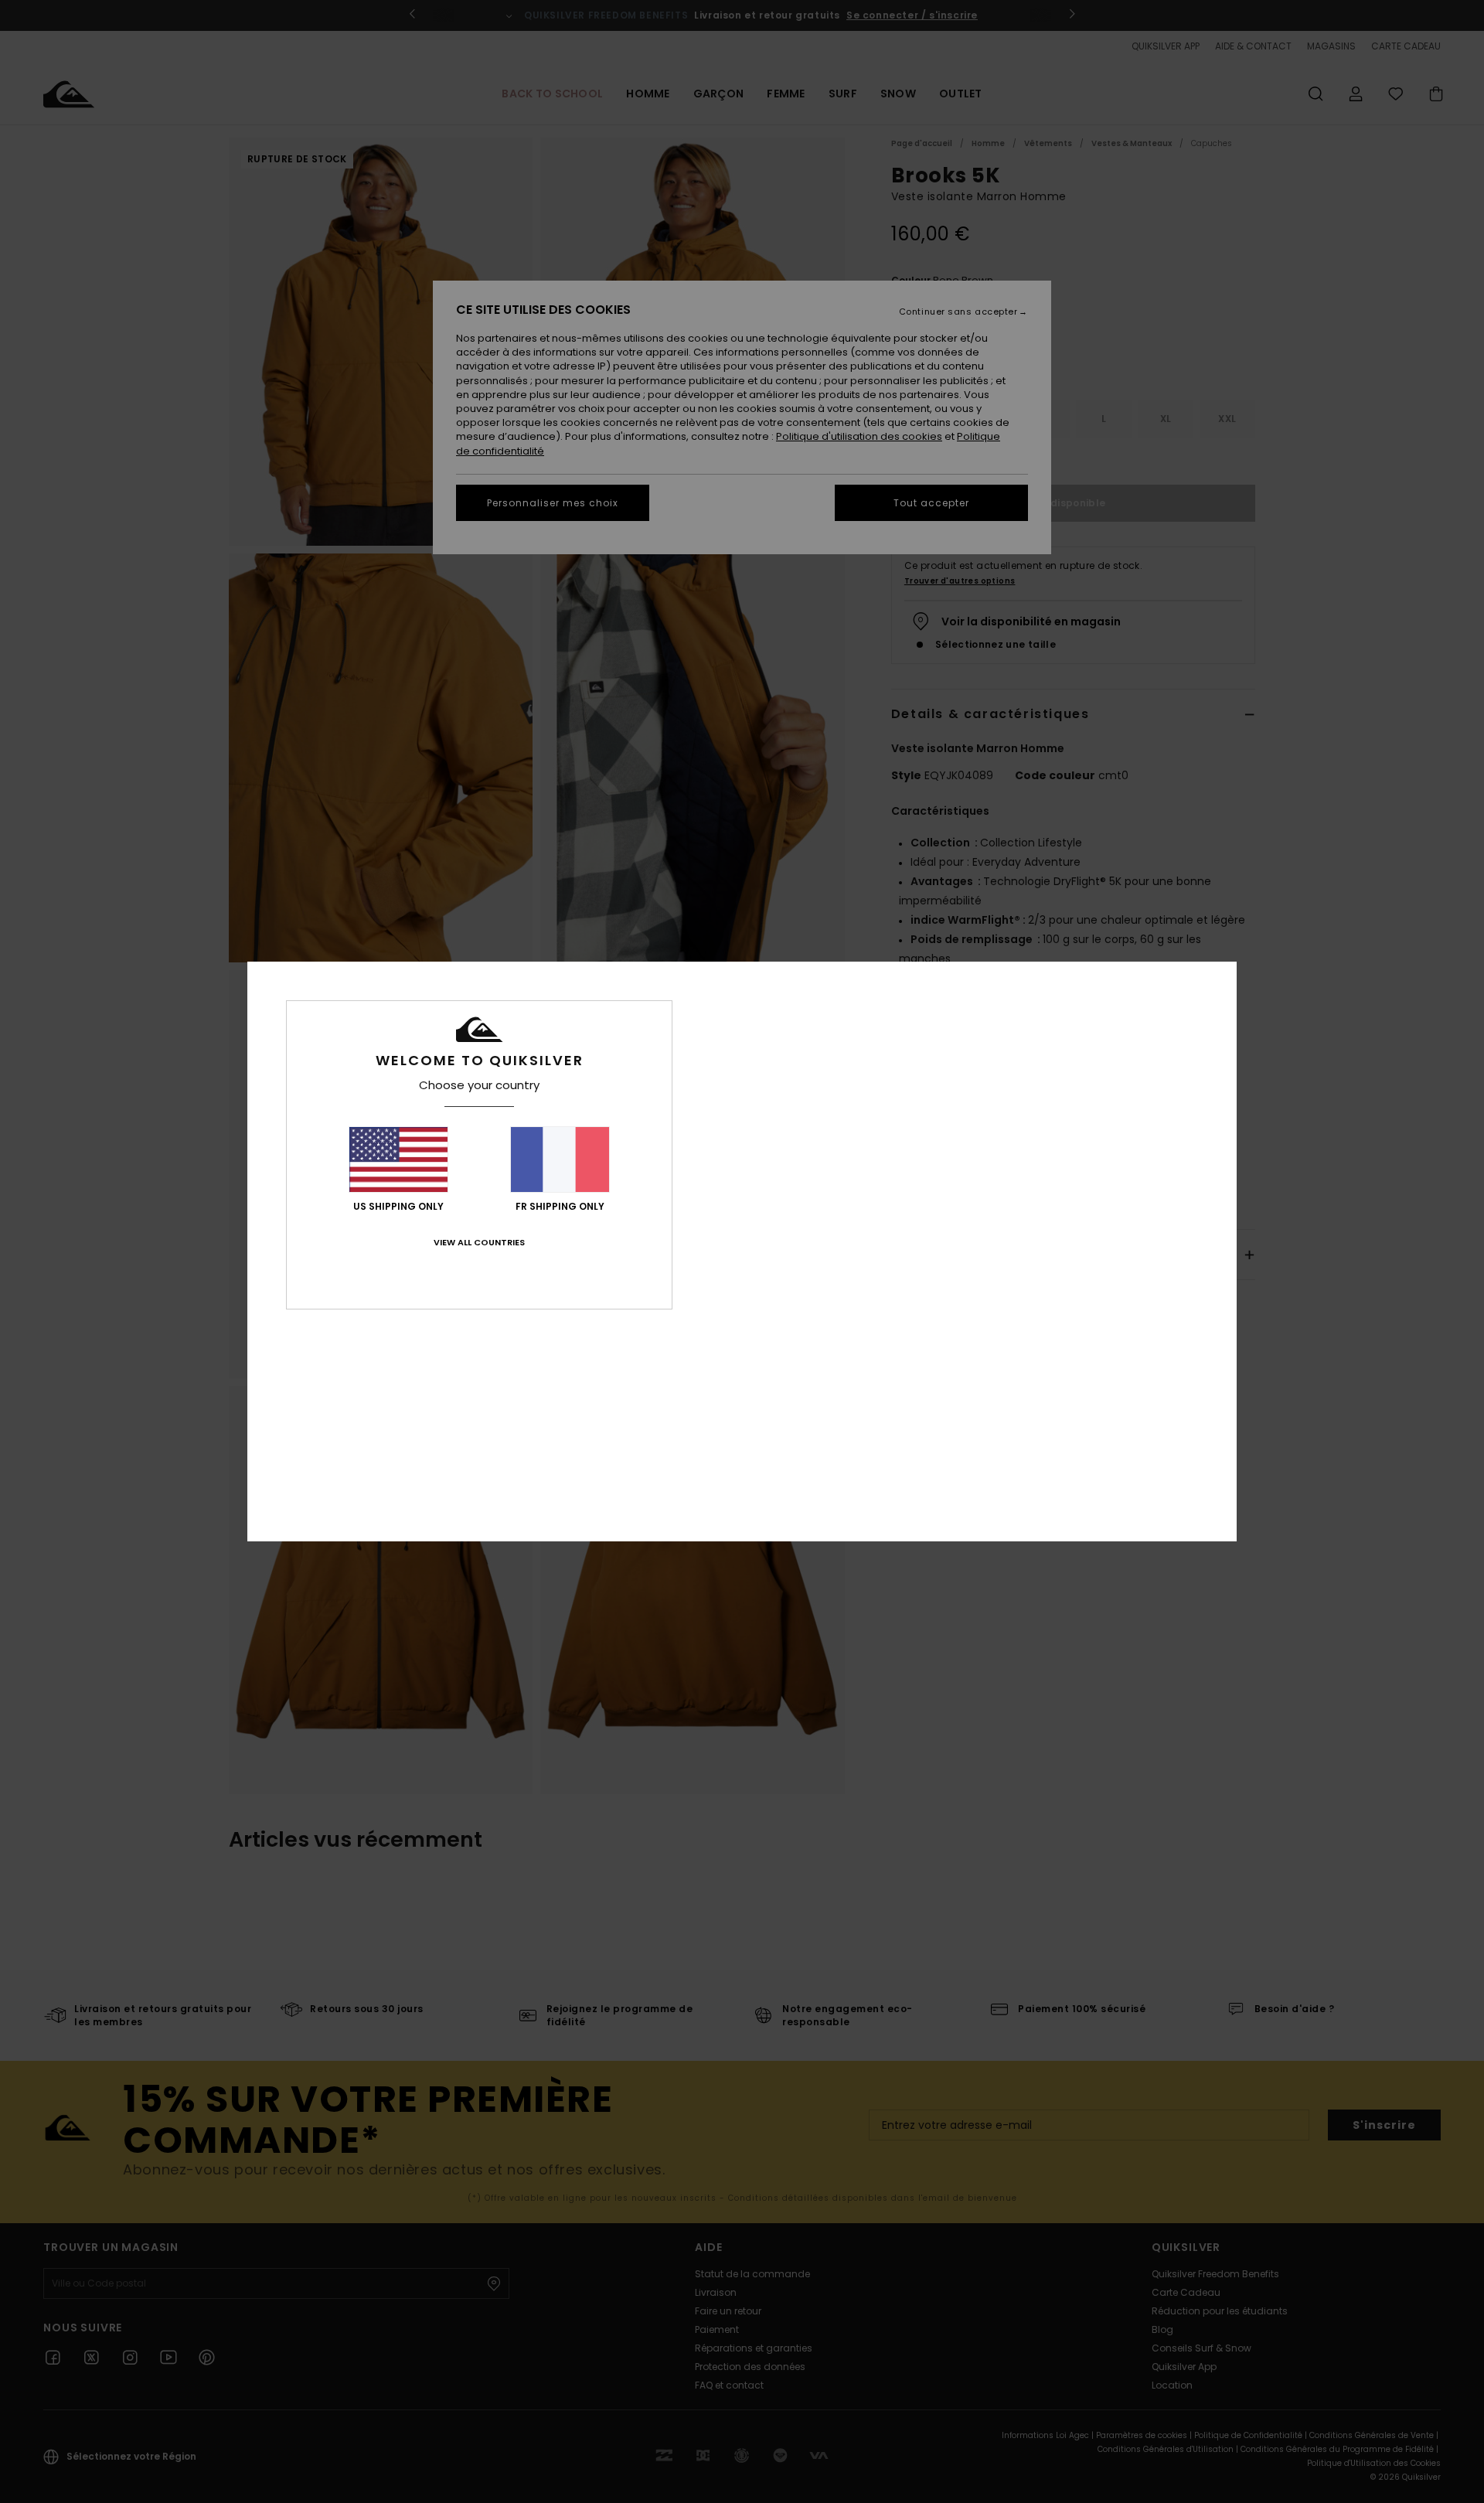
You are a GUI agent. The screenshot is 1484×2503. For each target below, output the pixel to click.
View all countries (479, 1242)
